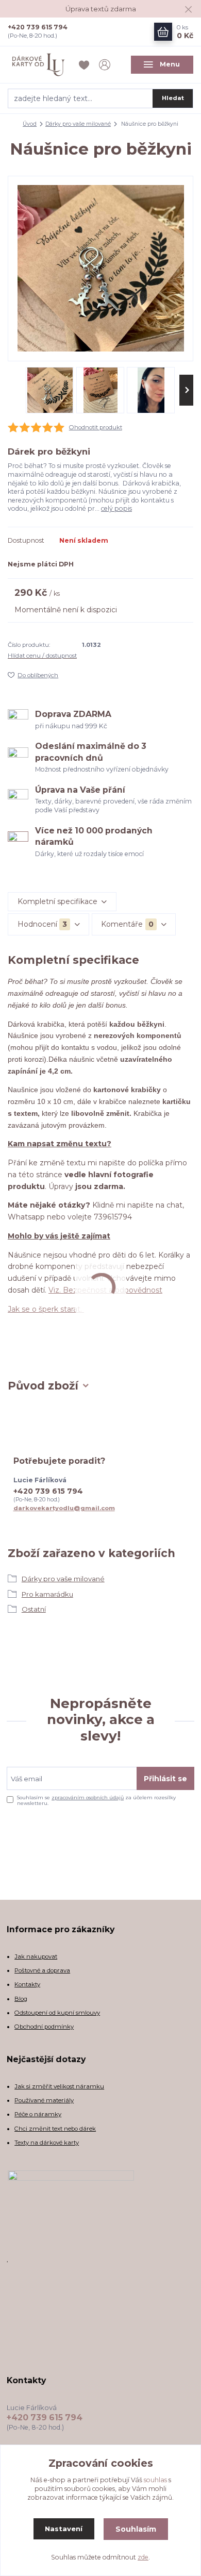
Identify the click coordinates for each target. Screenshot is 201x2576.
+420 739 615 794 (38, 27)
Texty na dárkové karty (47, 2143)
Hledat (173, 98)
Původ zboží (43, 1386)
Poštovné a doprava (42, 1970)
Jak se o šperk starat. (46, 1309)
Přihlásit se (165, 1779)
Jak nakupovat (36, 1956)
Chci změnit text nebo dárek (55, 2129)
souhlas (155, 2480)
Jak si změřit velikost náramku (59, 2086)
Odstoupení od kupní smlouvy (57, 2013)
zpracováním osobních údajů (88, 1797)
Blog (21, 1999)
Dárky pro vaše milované (78, 124)
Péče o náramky (38, 2114)
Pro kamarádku (47, 1594)
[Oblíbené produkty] (86, 65)
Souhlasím (136, 2529)
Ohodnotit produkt (96, 427)
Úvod (30, 124)
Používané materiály (44, 2100)
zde (143, 2557)
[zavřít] (188, 10)
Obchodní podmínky (44, 2027)
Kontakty (27, 1984)
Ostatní (34, 1609)
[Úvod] (39, 65)
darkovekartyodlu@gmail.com (64, 1508)
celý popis (116, 508)
